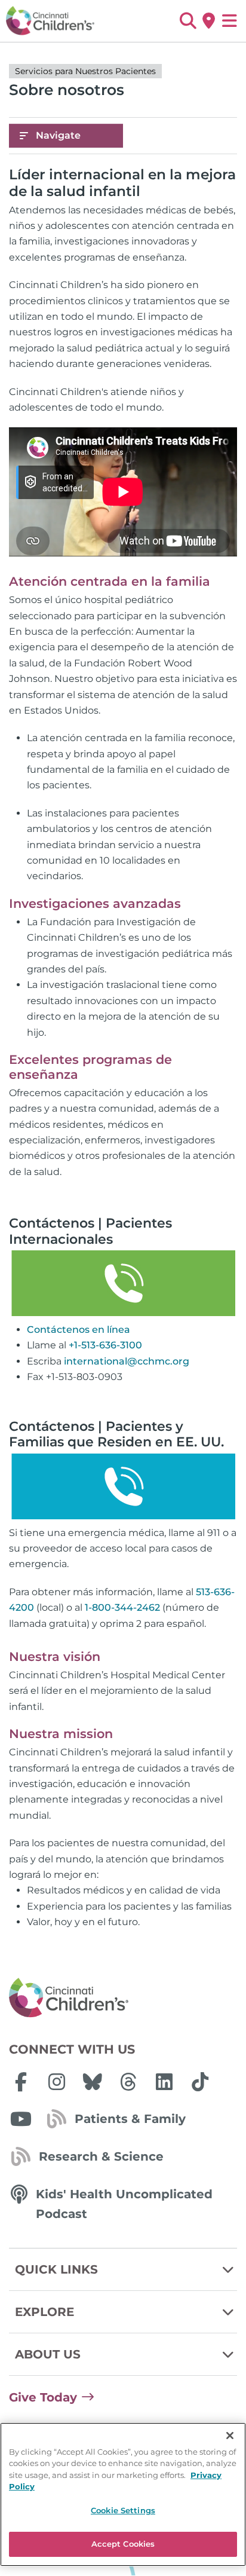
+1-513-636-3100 (105, 1345)
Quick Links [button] (56, 2269)
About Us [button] (48, 2354)
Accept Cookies (123, 2544)
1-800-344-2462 (122, 1607)
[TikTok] (200, 2082)
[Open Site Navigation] (230, 21)
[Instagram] (57, 2082)
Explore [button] (44, 2312)
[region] (123, 2494)
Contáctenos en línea (79, 1330)
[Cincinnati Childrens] (123, 1998)
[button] (188, 21)
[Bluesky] (93, 2082)
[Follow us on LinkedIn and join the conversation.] (164, 2082)
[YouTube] (21, 2119)
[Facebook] (21, 2082)
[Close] (230, 2436)
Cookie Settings (123, 2510)
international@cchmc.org (127, 1361)
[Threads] (128, 2082)
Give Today (43, 2397)
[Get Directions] (209, 21)
